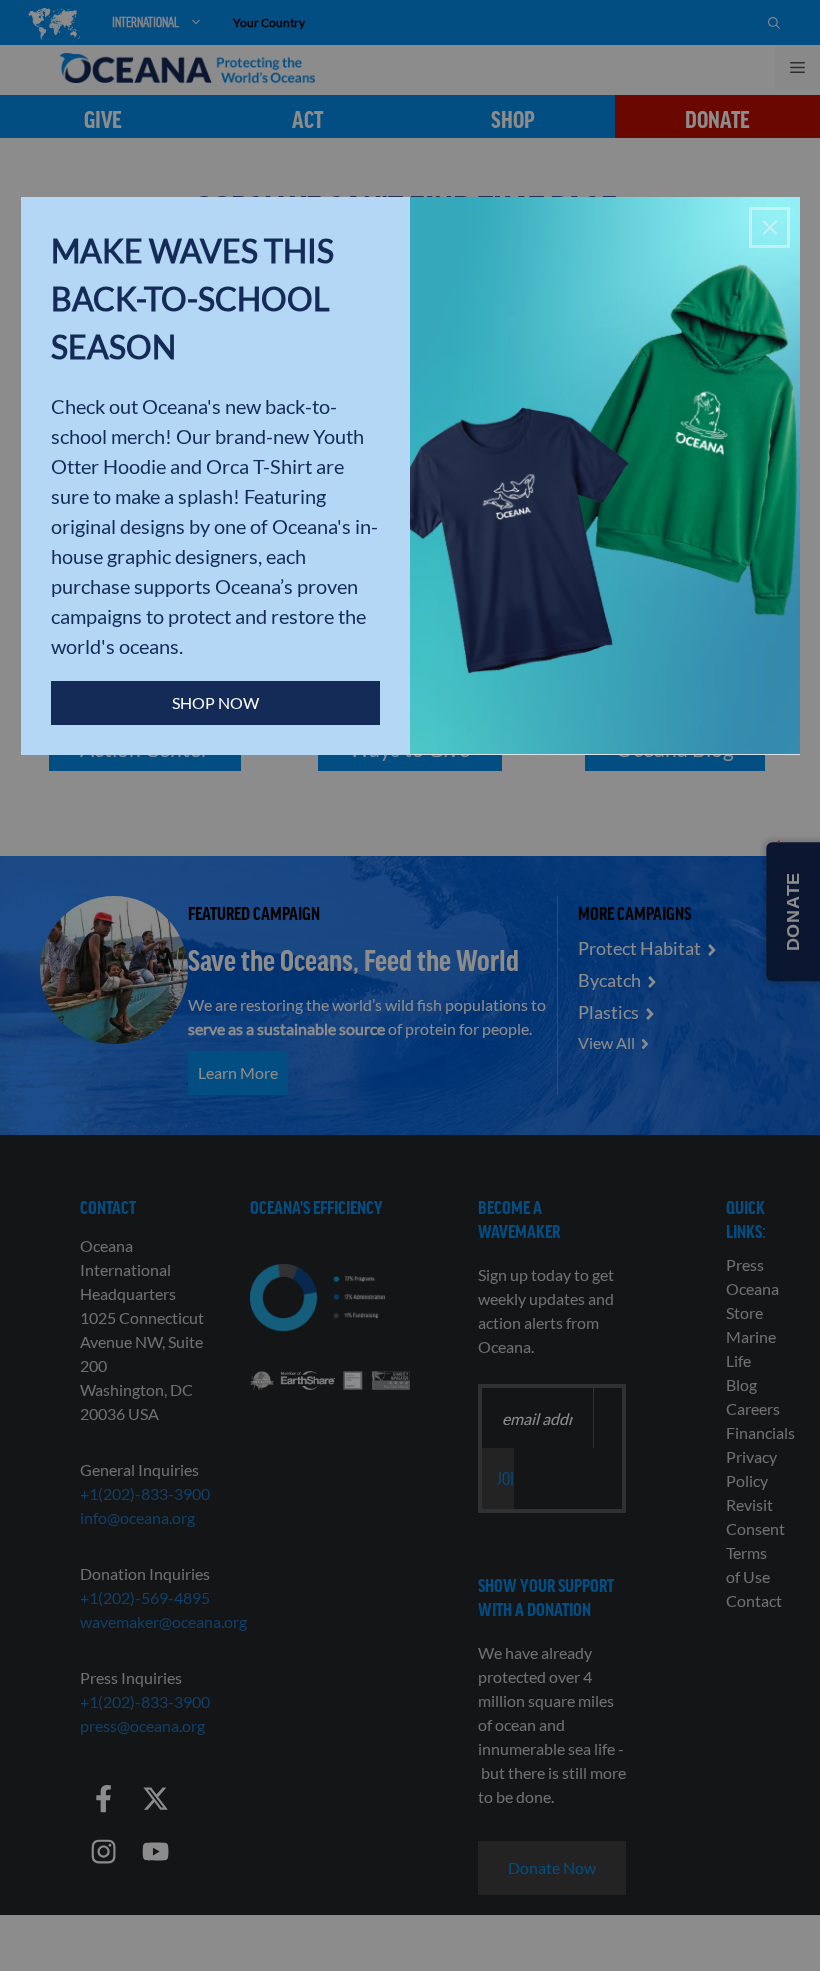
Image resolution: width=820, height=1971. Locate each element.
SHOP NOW (215, 702)
